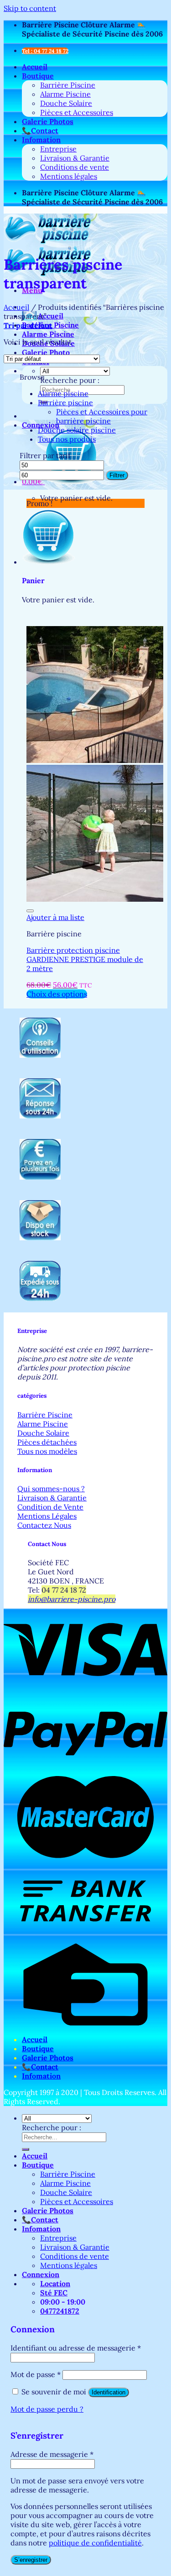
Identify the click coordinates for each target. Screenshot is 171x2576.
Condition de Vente (50, 1507)
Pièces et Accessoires (77, 112)
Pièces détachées (47, 1442)
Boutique (38, 76)
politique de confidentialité (95, 2543)
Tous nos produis (67, 439)
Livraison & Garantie (75, 158)
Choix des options (57, 994)
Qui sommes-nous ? (51, 1489)
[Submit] (26, 2149)
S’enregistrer (31, 2560)
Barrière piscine (65, 402)
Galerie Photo (46, 352)
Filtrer (117, 475)
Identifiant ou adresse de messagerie (76, 2348)
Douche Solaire (66, 103)
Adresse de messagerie (52, 2454)
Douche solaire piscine (77, 430)
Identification (109, 2392)
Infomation (41, 140)
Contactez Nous (44, 1525)
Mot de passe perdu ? (47, 2409)
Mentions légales (69, 176)
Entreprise (58, 149)
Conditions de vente (75, 167)
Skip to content (30, 8)
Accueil (35, 67)
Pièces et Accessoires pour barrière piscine (102, 416)
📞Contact (40, 131)
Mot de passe (36, 2374)
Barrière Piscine (68, 85)
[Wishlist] (30, 911)
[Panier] (49, 562)
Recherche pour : (70, 380)
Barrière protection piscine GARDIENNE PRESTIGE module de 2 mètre (85, 959)
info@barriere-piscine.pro (72, 1599)
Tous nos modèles (47, 1451)
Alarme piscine (63, 393)
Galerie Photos (48, 121)
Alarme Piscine (65, 94)
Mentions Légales (47, 1516)
